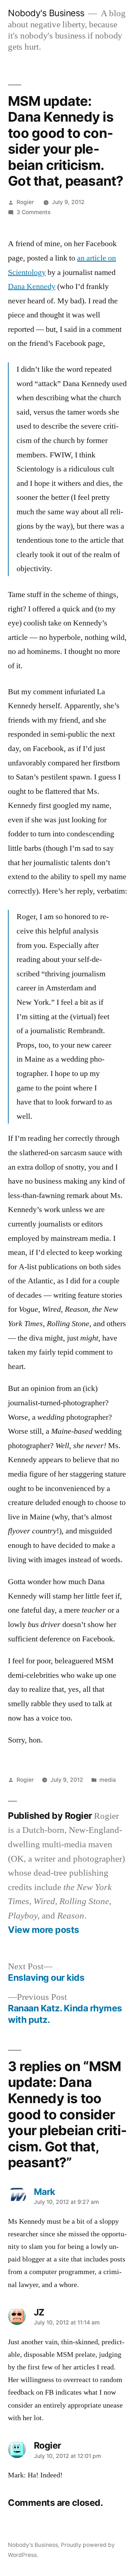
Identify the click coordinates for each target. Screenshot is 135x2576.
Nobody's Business (46, 13)
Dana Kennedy (32, 286)
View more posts (44, 1930)
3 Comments (33, 212)
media (108, 1780)
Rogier (25, 202)
